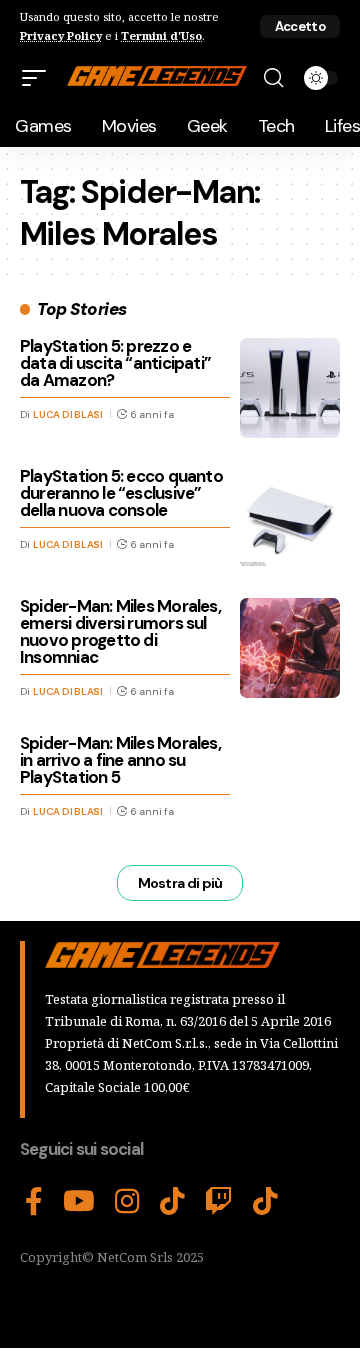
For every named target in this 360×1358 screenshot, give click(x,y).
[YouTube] (79, 1202)
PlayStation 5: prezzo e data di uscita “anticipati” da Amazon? (115, 363)
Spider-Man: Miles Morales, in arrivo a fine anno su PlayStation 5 (120, 760)
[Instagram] (127, 1202)
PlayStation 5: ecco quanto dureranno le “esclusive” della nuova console (121, 493)
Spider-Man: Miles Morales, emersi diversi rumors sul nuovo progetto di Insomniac (120, 631)
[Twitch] (219, 1202)
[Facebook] (34, 1202)
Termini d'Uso (161, 35)
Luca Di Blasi (68, 414)
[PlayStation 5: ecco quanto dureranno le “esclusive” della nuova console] (290, 518)
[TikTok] (172, 1202)
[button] (300, 26)
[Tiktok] (265, 1202)
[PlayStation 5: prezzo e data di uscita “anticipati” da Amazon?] (290, 388)
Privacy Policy (61, 35)
